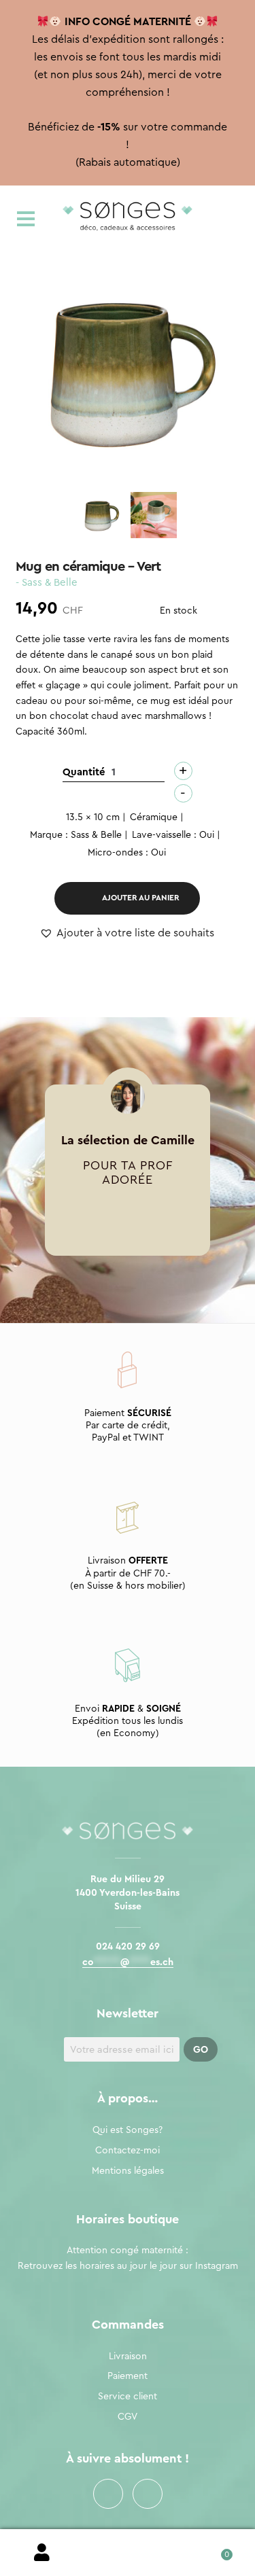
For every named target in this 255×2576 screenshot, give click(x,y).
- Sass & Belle (47, 583)
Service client (128, 2397)
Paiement (128, 2376)
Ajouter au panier (141, 898)
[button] (127, 934)
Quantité (84, 772)
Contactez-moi (128, 2151)
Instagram (148, 2494)
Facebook (108, 2494)
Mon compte (42, 2553)
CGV (128, 2417)
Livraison (128, 2357)
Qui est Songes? (128, 2130)
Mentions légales (128, 2171)
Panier (213, 2550)
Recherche (128, 2553)
